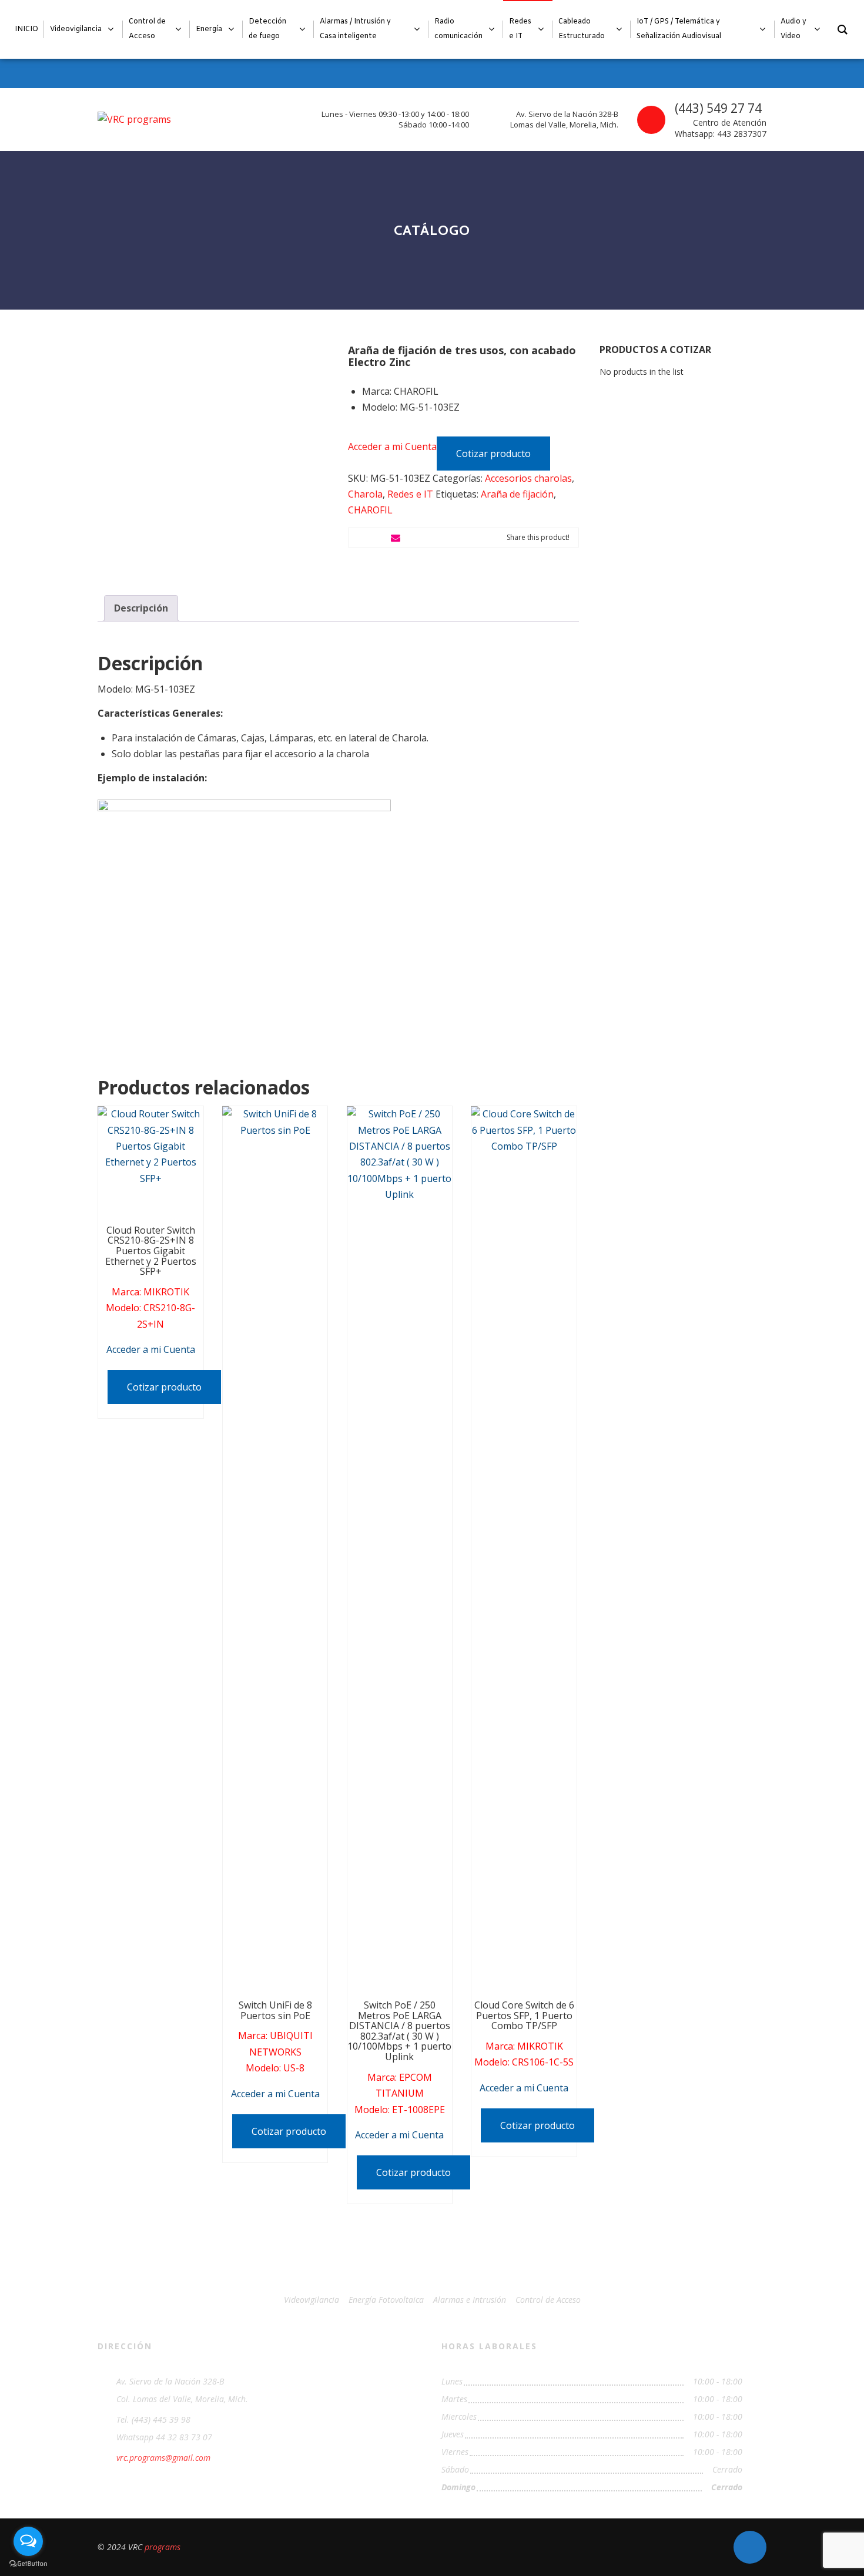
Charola (365, 494)
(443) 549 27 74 (718, 108)
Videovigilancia (312, 2300)
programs (163, 2547)
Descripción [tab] (141, 608)
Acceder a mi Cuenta (392, 446)
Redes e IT (410, 494)
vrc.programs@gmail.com (163, 2458)
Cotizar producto (493, 454)
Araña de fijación (517, 494)
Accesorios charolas (528, 478)
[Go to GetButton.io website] (28, 2564)
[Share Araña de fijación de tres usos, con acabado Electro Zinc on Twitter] (377, 538)
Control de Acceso (548, 2300)
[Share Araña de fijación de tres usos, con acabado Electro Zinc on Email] (396, 538)
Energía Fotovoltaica (386, 2300)
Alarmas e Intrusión (470, 2300)
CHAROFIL (370, 510)
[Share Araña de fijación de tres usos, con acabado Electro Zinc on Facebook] (358, 538)
